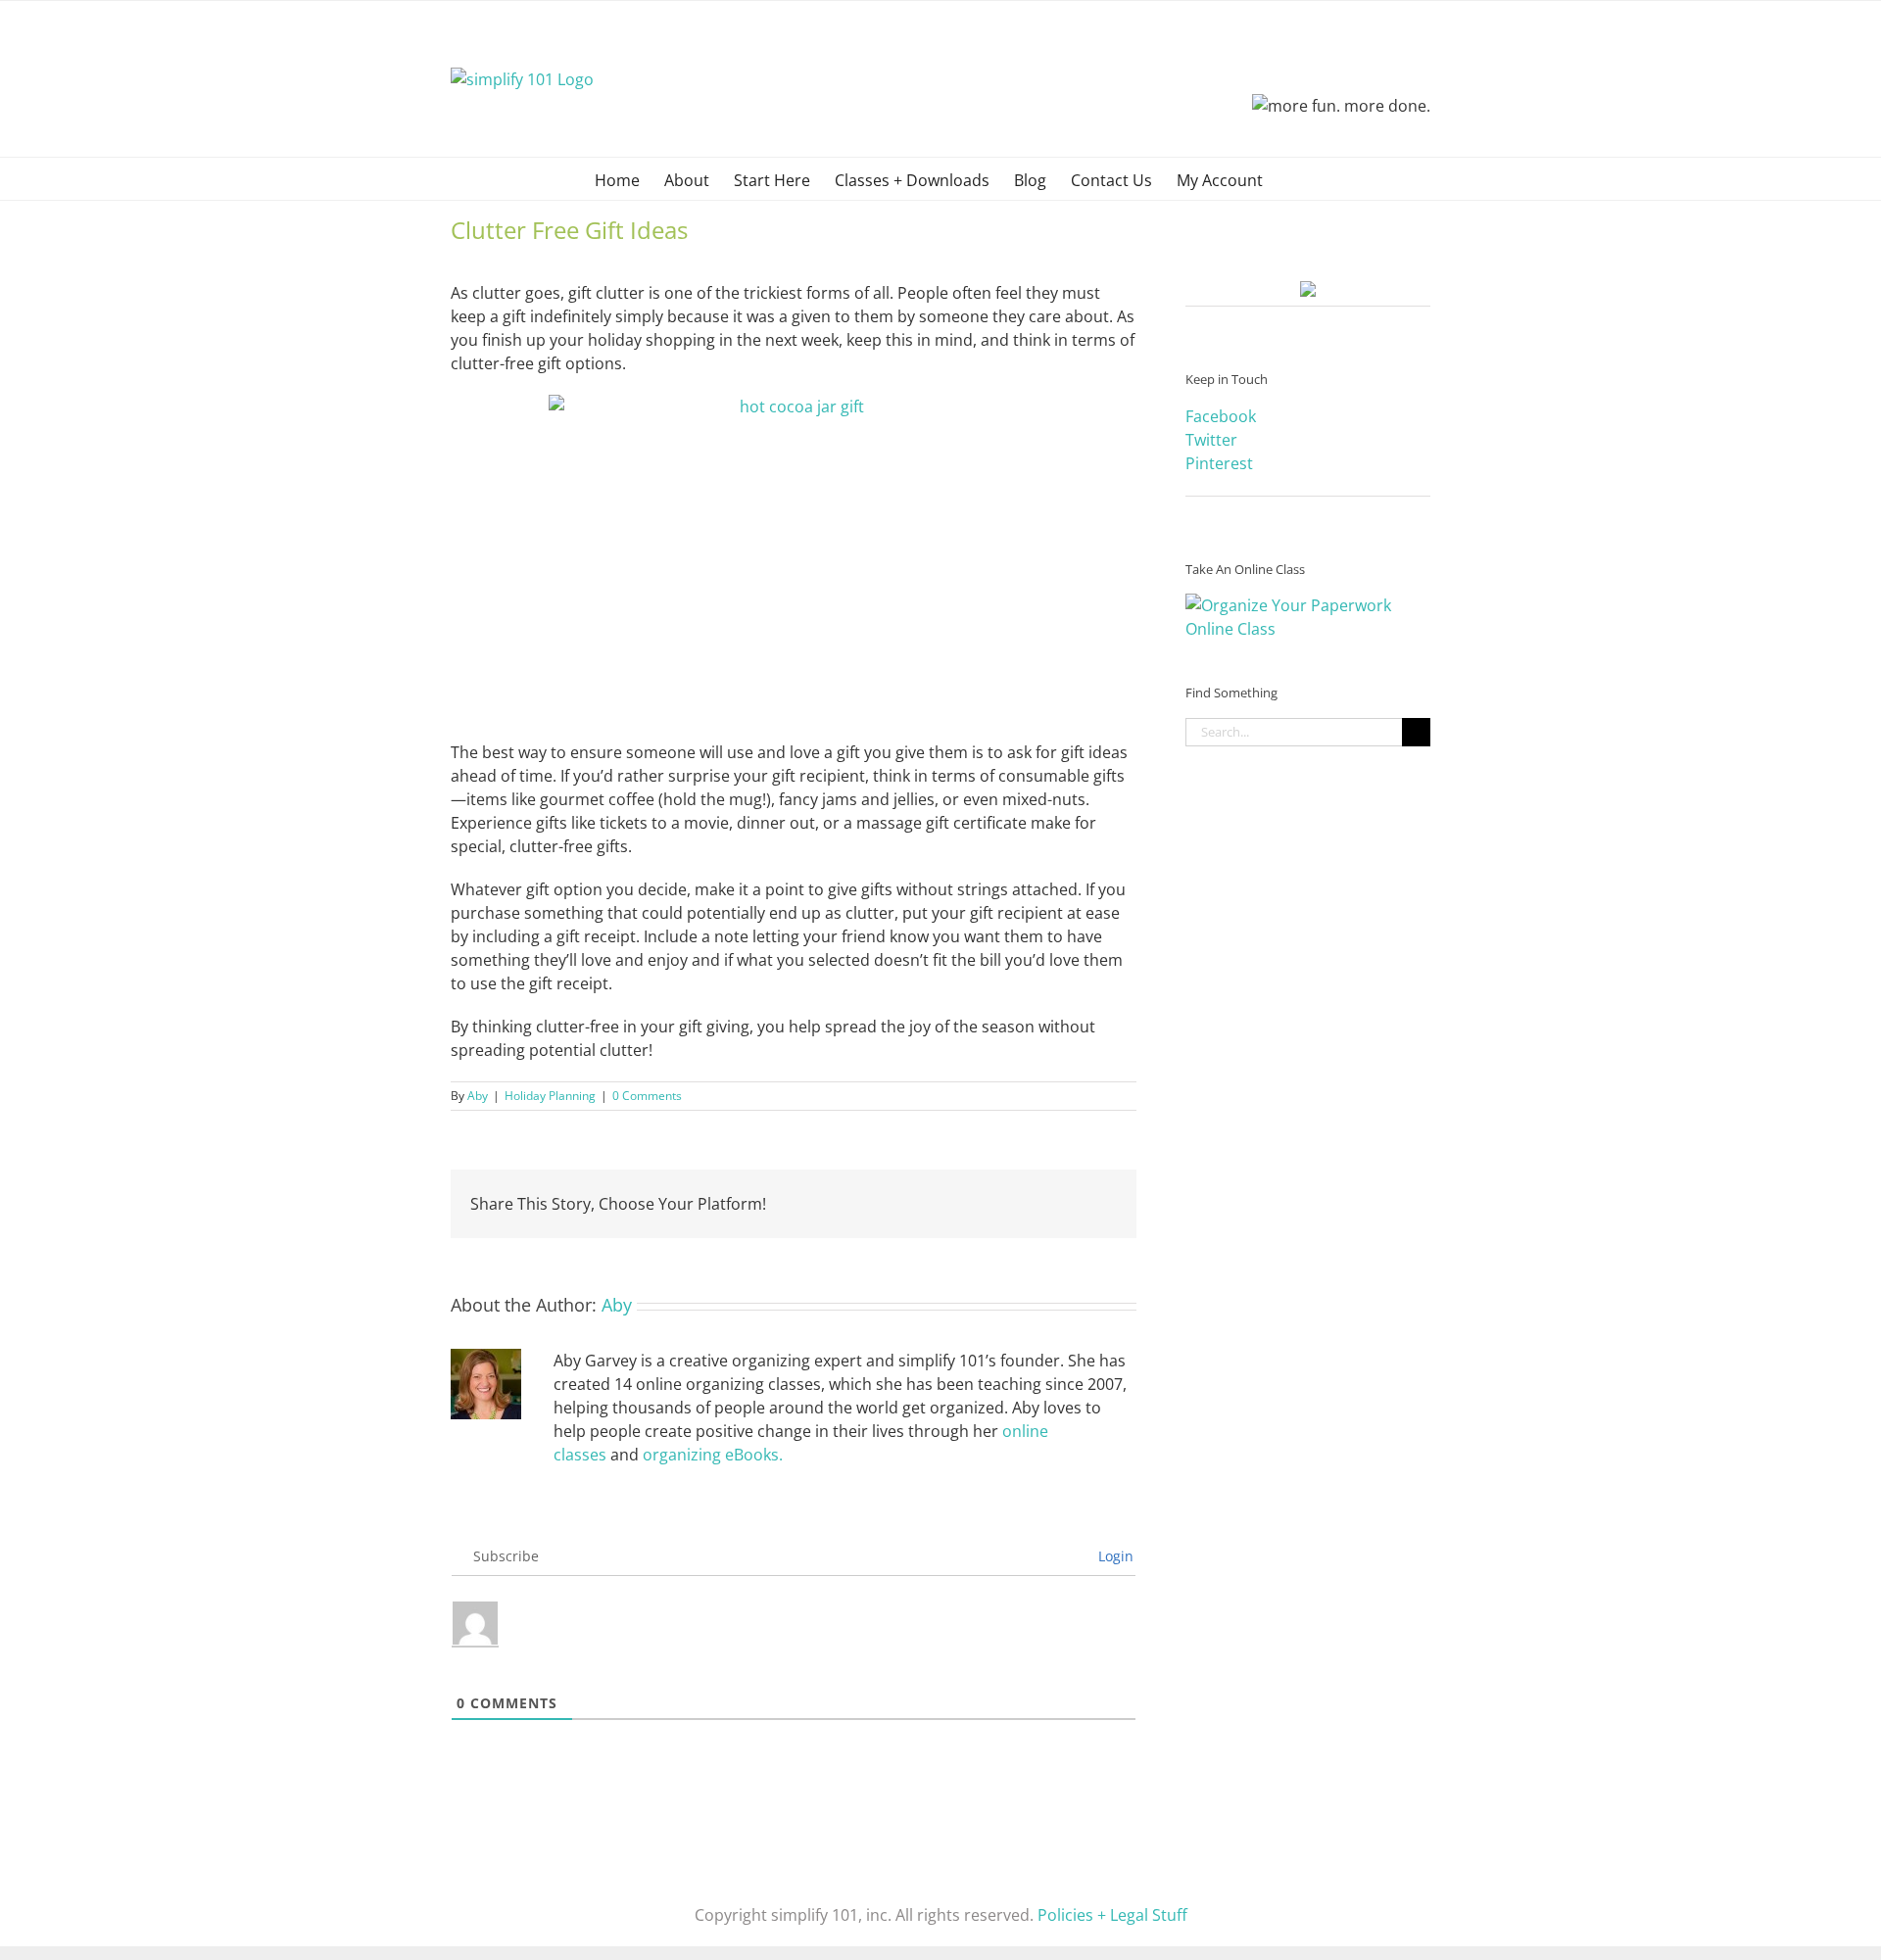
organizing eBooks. (713, 1455)
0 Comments (647, 1096)
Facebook (1221, 416)
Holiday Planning (550, 1096)
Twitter (1211, 440)
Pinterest (1219, 463)
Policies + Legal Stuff (1112, 1915)
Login (1114, 1556)
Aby (478, 1096)
